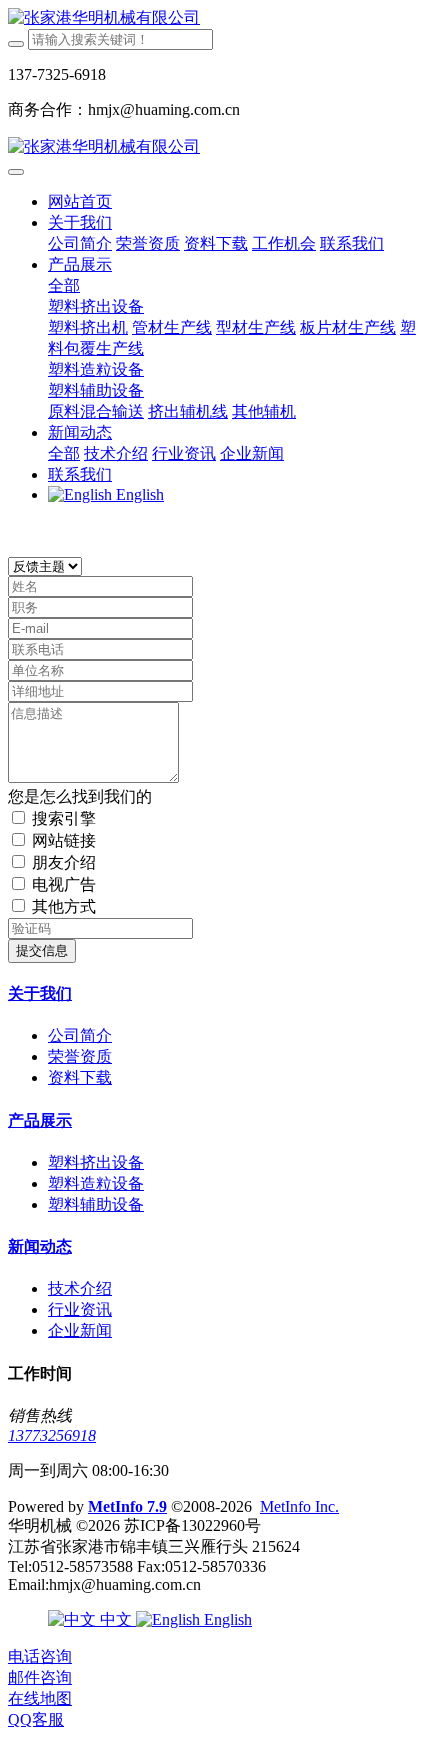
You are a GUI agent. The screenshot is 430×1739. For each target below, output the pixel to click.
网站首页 (80, 201)
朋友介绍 (64, 862)
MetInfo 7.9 (127, 1506)
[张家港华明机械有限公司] (215, 18)
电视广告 (64, 884)
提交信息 (42, 950)
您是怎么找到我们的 (80, 796)
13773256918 (52, 1435)
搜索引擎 (64, 818)
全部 (64, 285)
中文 (116, 1619)
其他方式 (64, 906)
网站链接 (64, 840)
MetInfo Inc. (299, 1506)
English (226, 1619)
